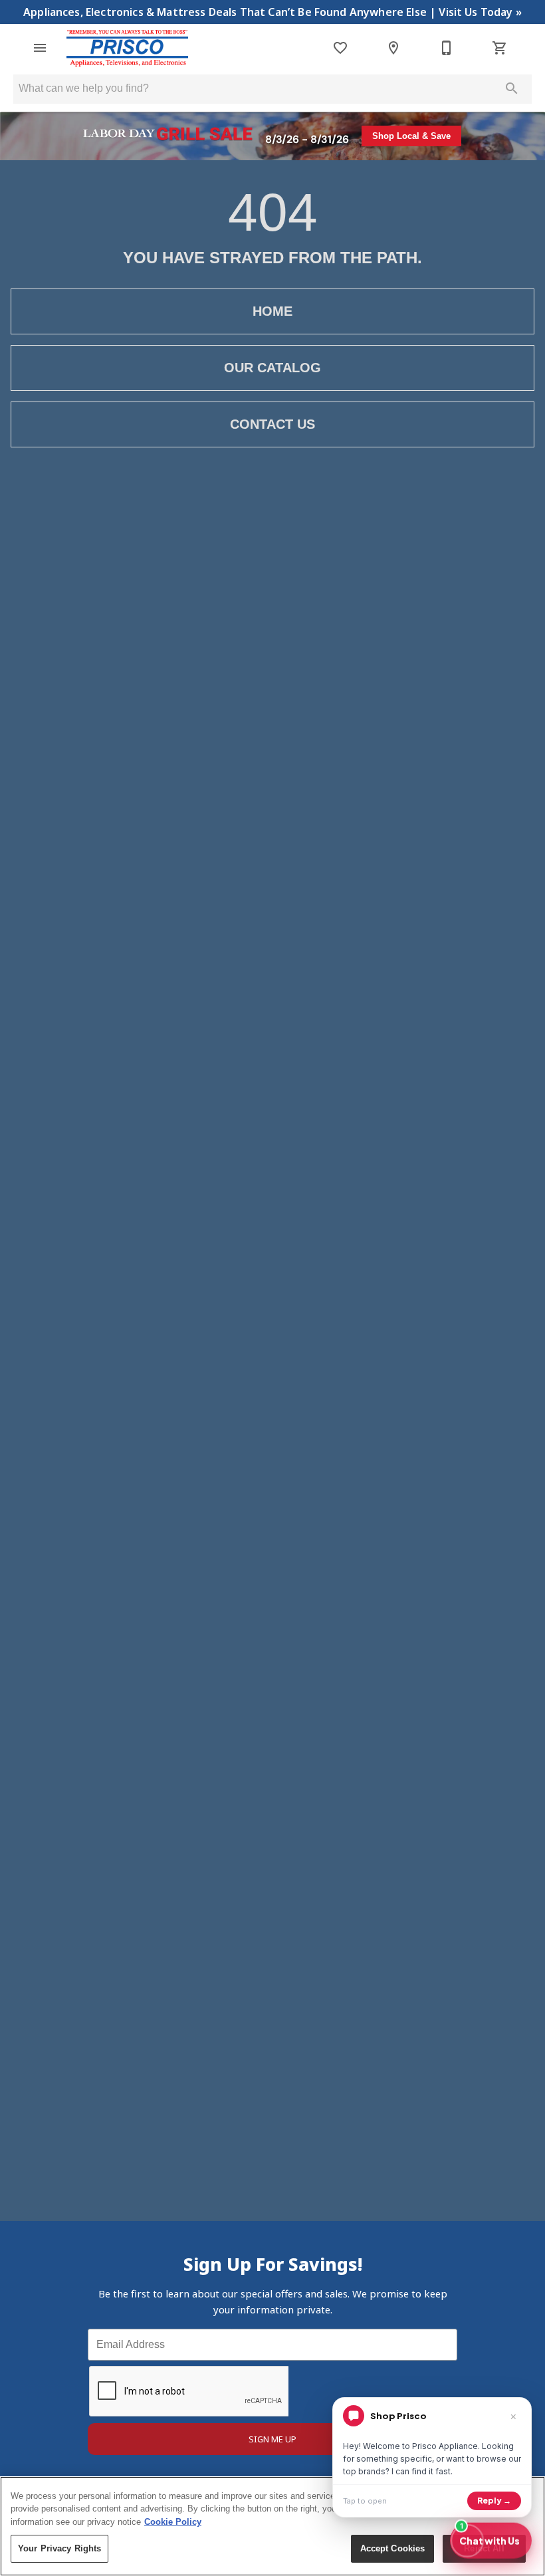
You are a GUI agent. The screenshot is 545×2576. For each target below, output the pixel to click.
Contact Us (272, 424)
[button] (40, 48)
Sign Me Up (272, 2439)
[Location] (393, 48)
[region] (272, 2526)
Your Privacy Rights (59, 2548)
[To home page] (127, 48)
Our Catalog (272, 368)
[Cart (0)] (500, 48)
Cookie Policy (173, 2522)
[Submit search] (512, 88)
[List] (340, 48)
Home (272, 311)
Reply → (494, 2501)
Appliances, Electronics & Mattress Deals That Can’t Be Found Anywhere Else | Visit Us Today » (272, 12)
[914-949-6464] (447, 48)
